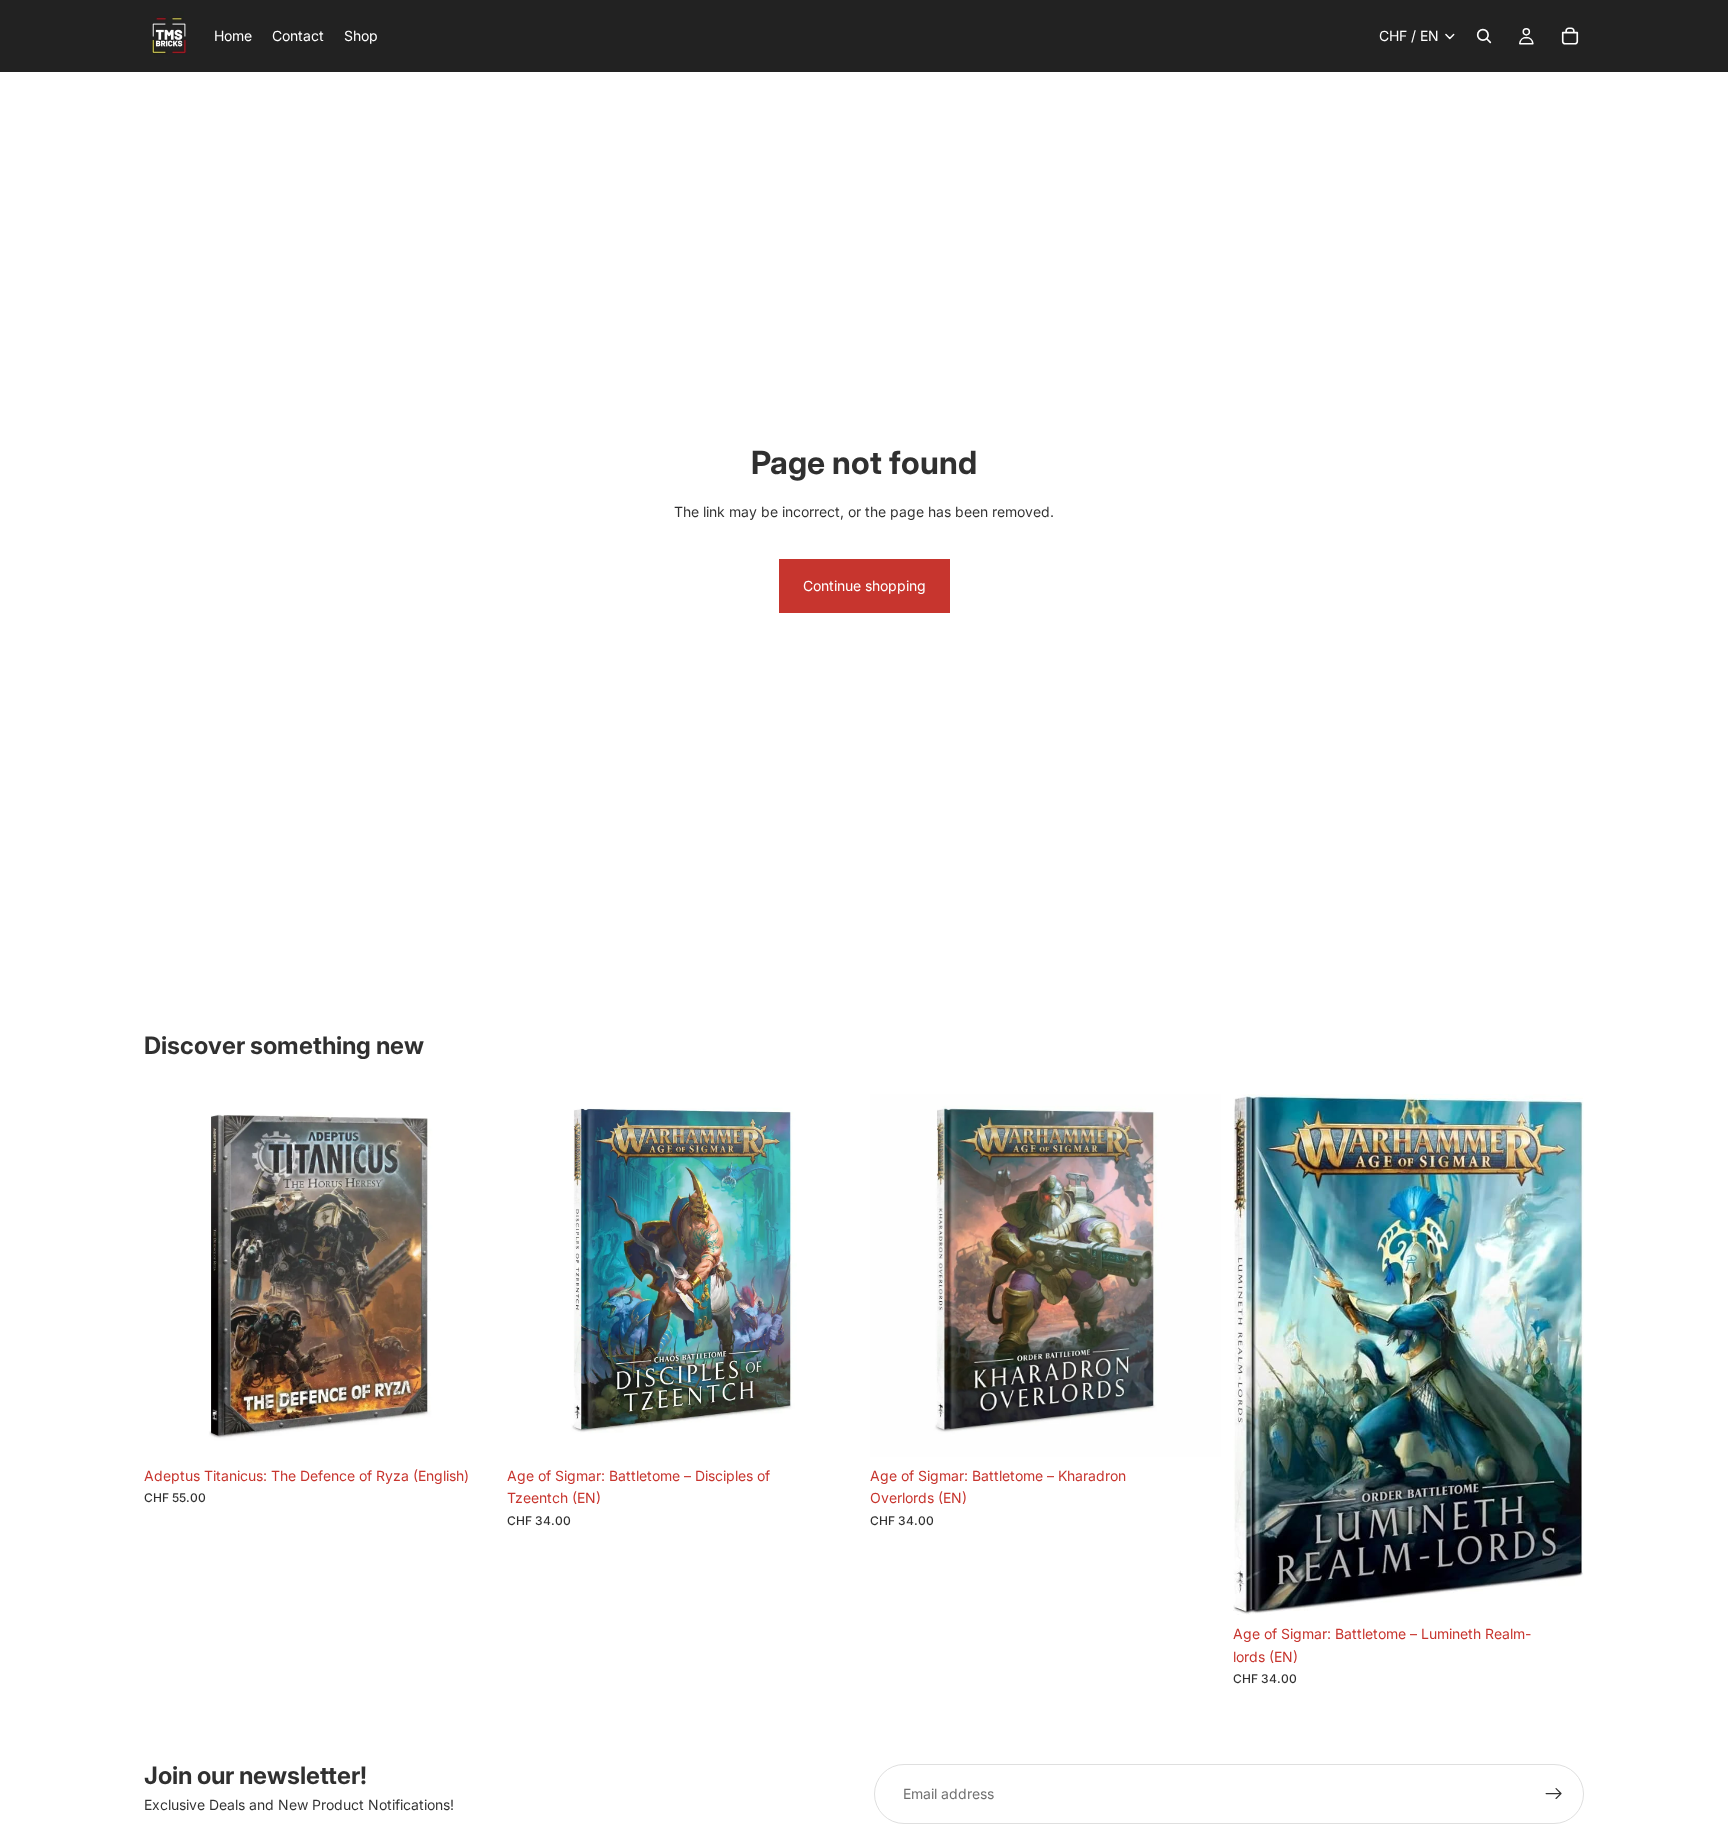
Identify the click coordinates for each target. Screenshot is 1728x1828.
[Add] (464, 1426)
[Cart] (1570, 36)
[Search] (1484, 36)
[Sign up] (1554, 1794)
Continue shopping (864, 585)
